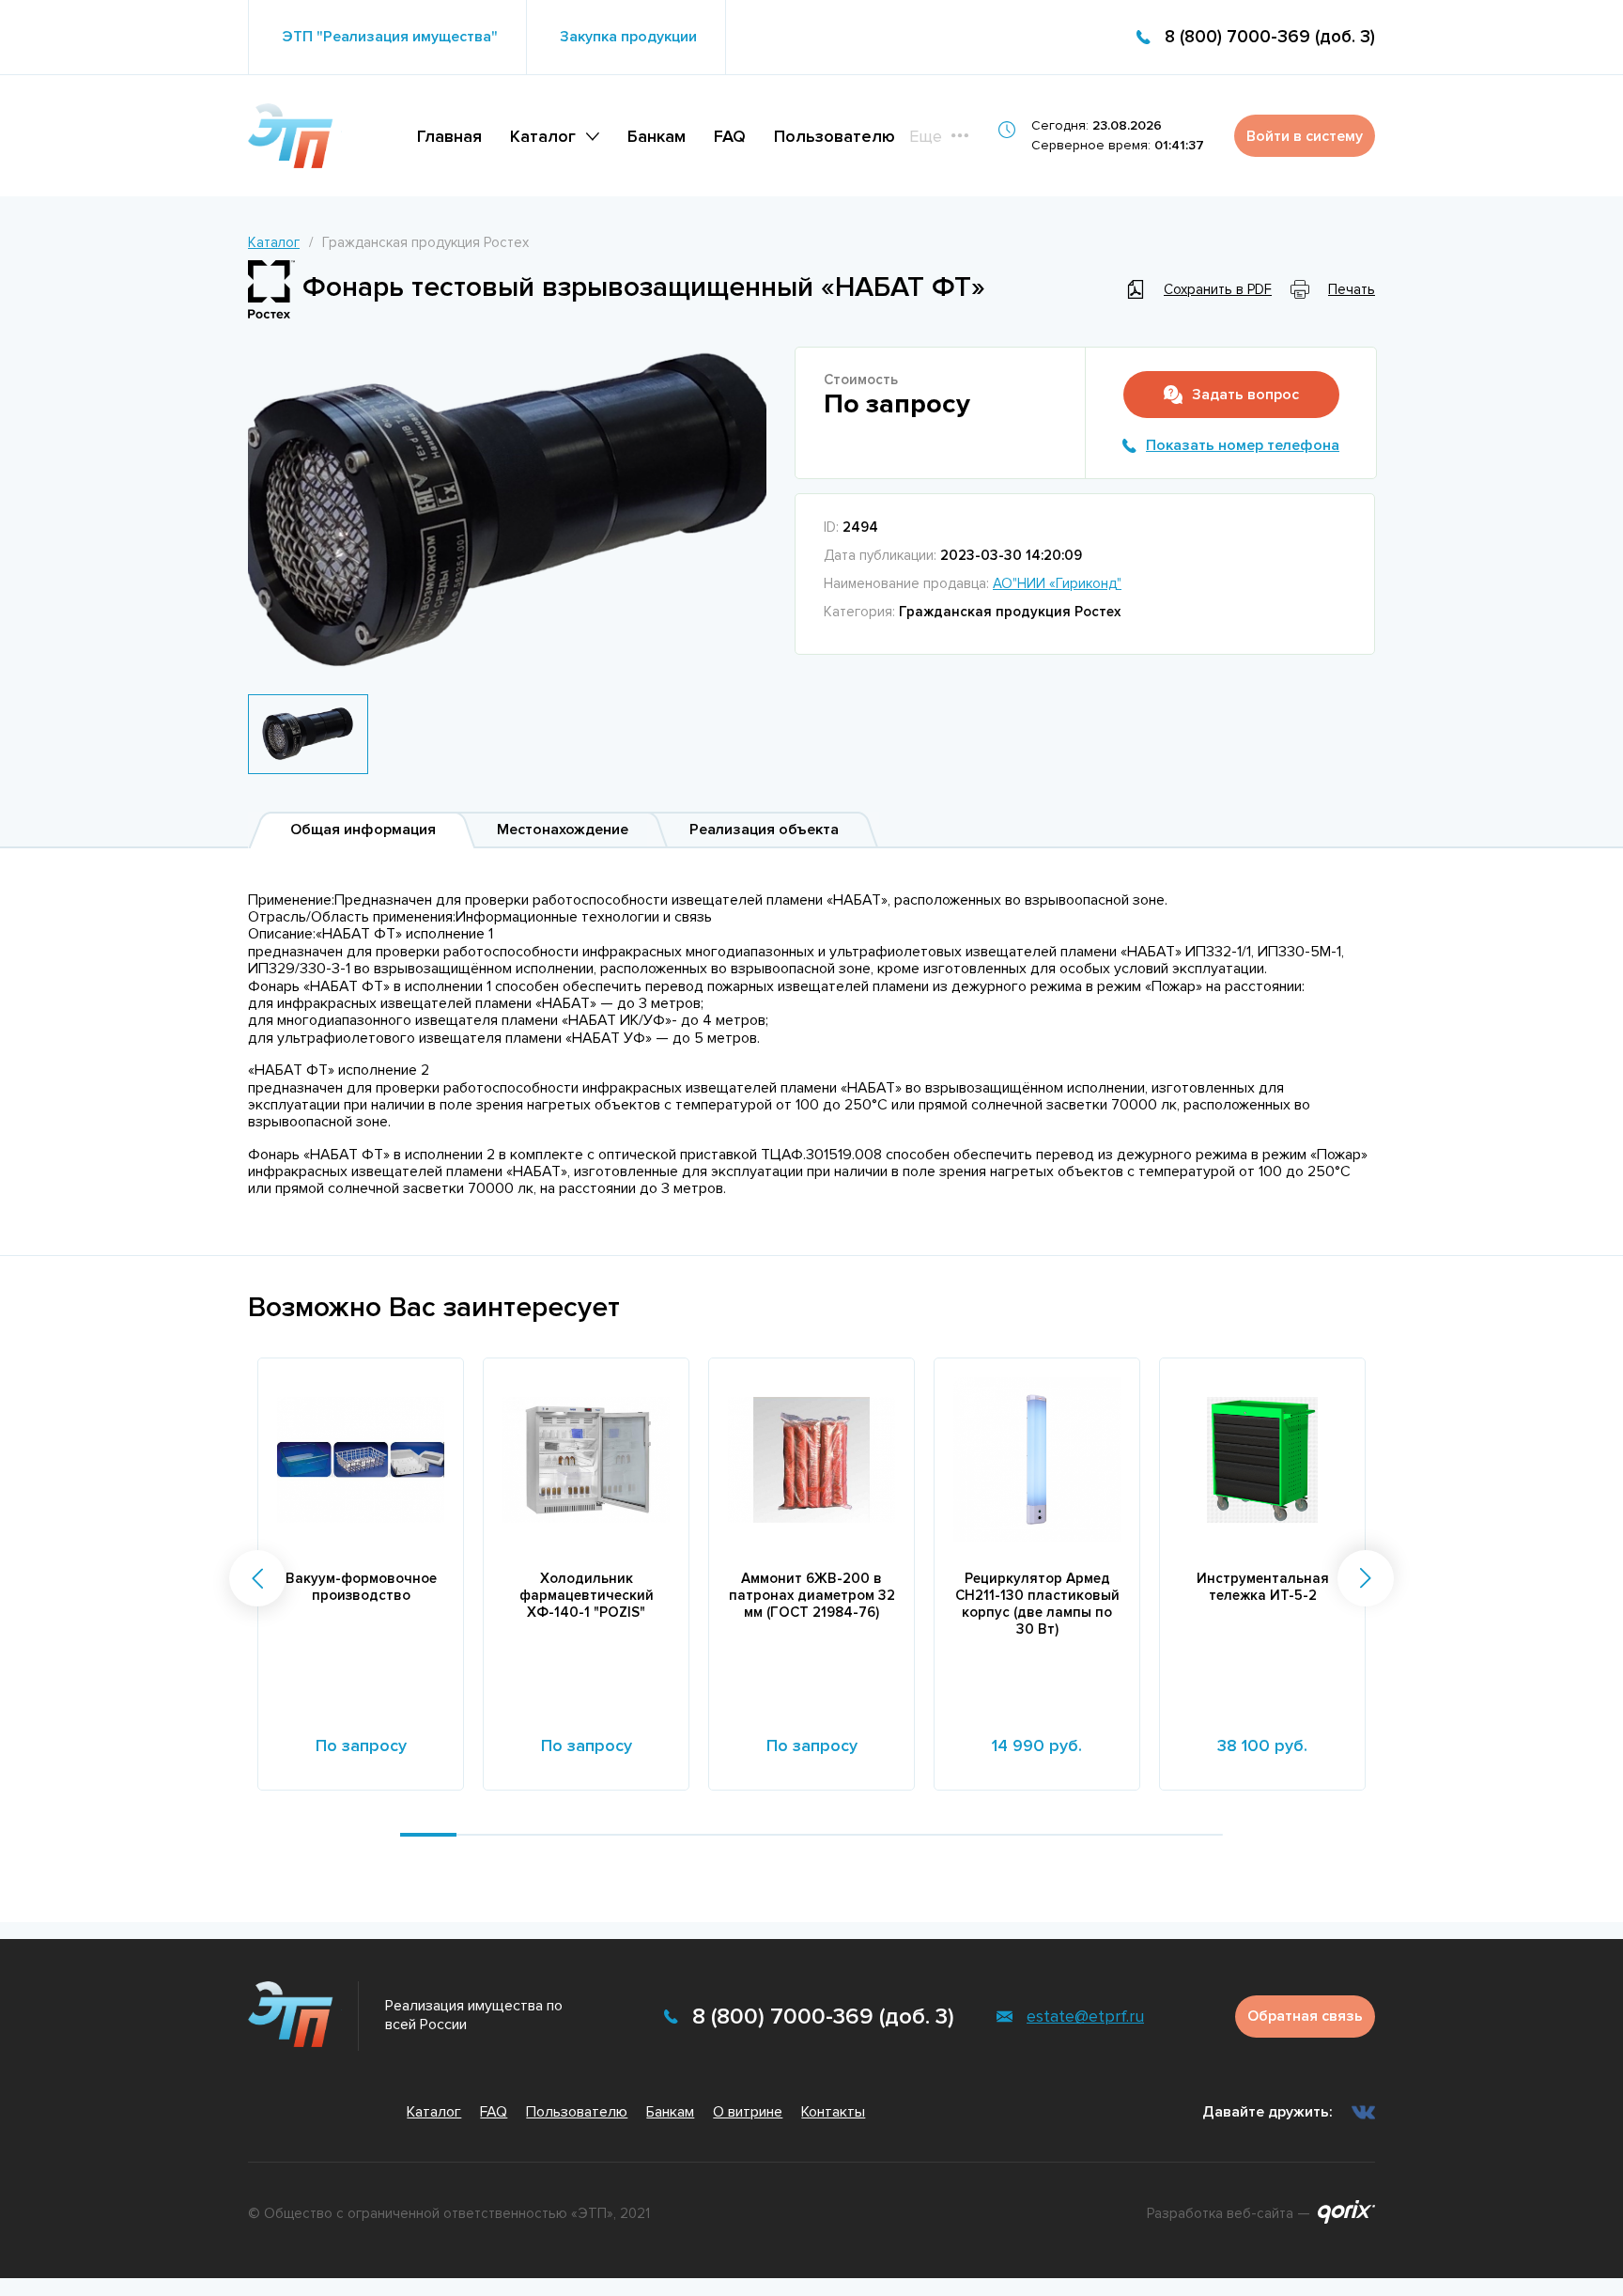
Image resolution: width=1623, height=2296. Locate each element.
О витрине (748, 2112)
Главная (449, 136)
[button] (257, 1578)
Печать (1352, 289)
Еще (926, 136)
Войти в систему (1305, 136)
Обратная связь (1305, 2016)
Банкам (657, 136)
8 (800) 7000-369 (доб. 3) (1270, 37)
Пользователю (835, 136)
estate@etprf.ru (1085, 2016)
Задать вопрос (1245, 395)
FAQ (730, 136)
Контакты (833, 2112)
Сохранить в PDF (1218, 289)
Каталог (543, 136)
